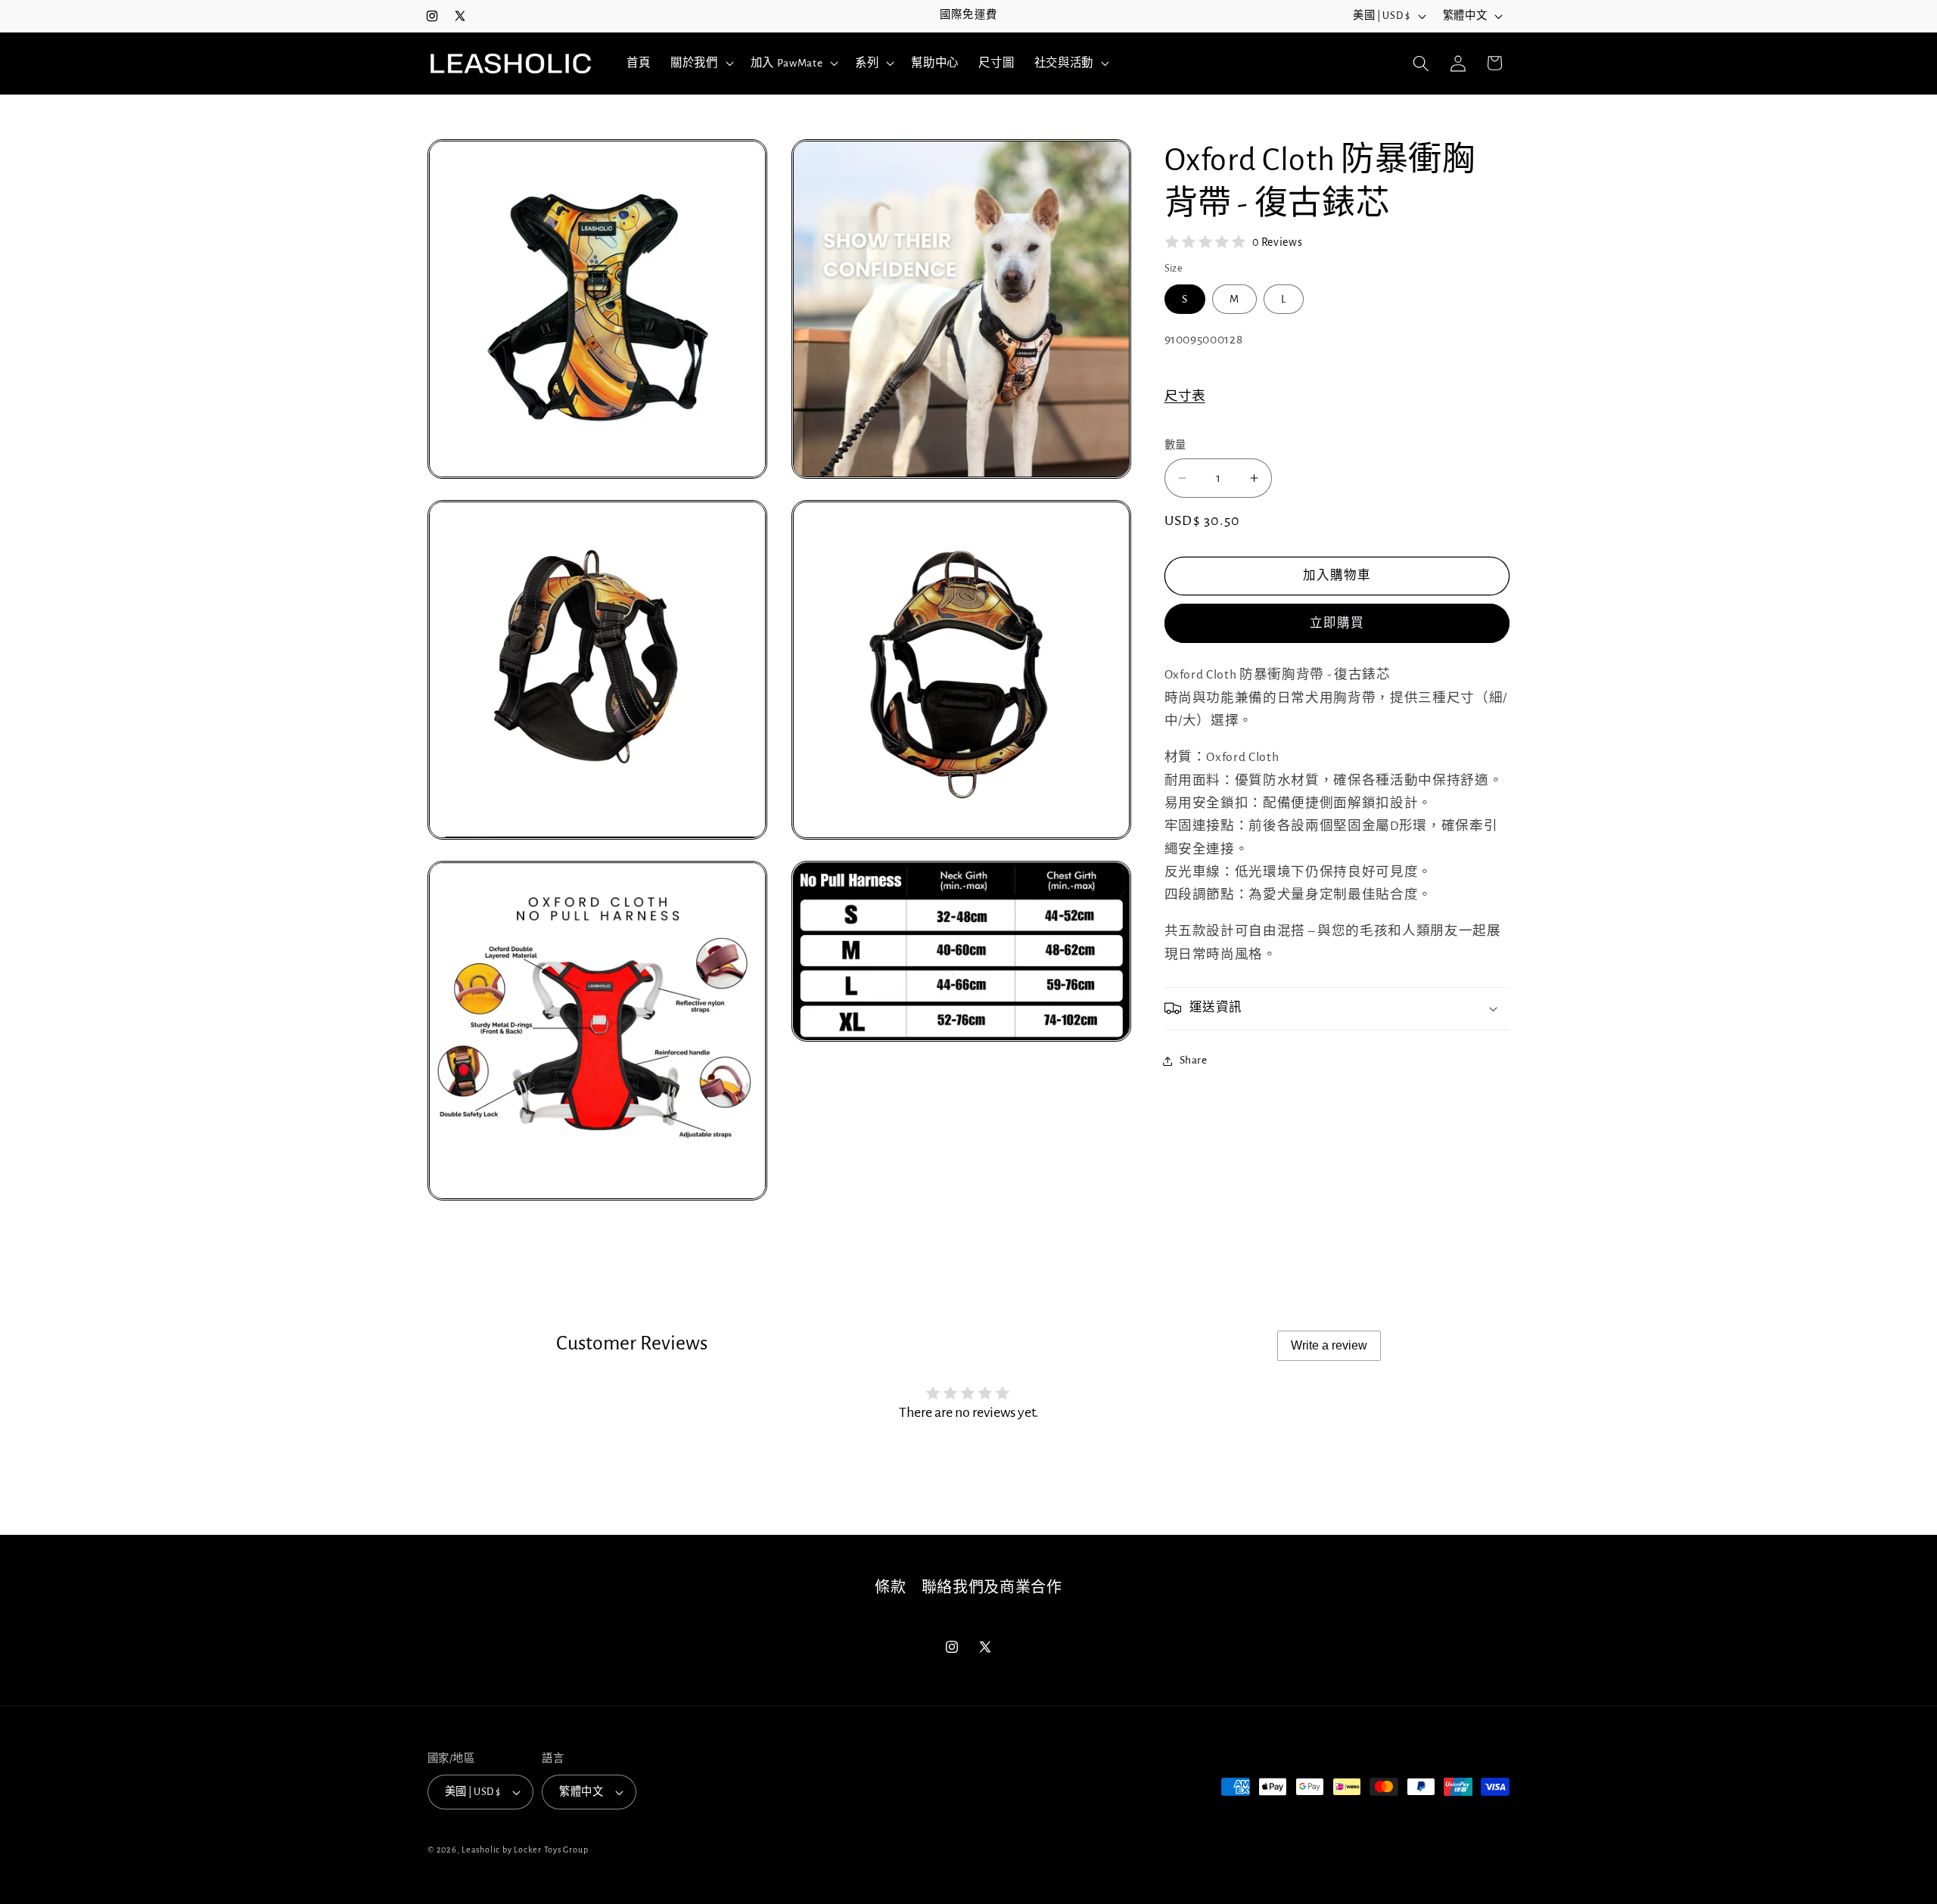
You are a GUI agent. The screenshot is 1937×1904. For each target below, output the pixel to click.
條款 (890, 1588)
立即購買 (1337, 623)
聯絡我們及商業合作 (992, 1588)
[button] (701, 64)
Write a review (1329, 1345)
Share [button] (1194, 1060)
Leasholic (481, 1850)
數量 (1175, 446)
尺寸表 (1185, 396)
